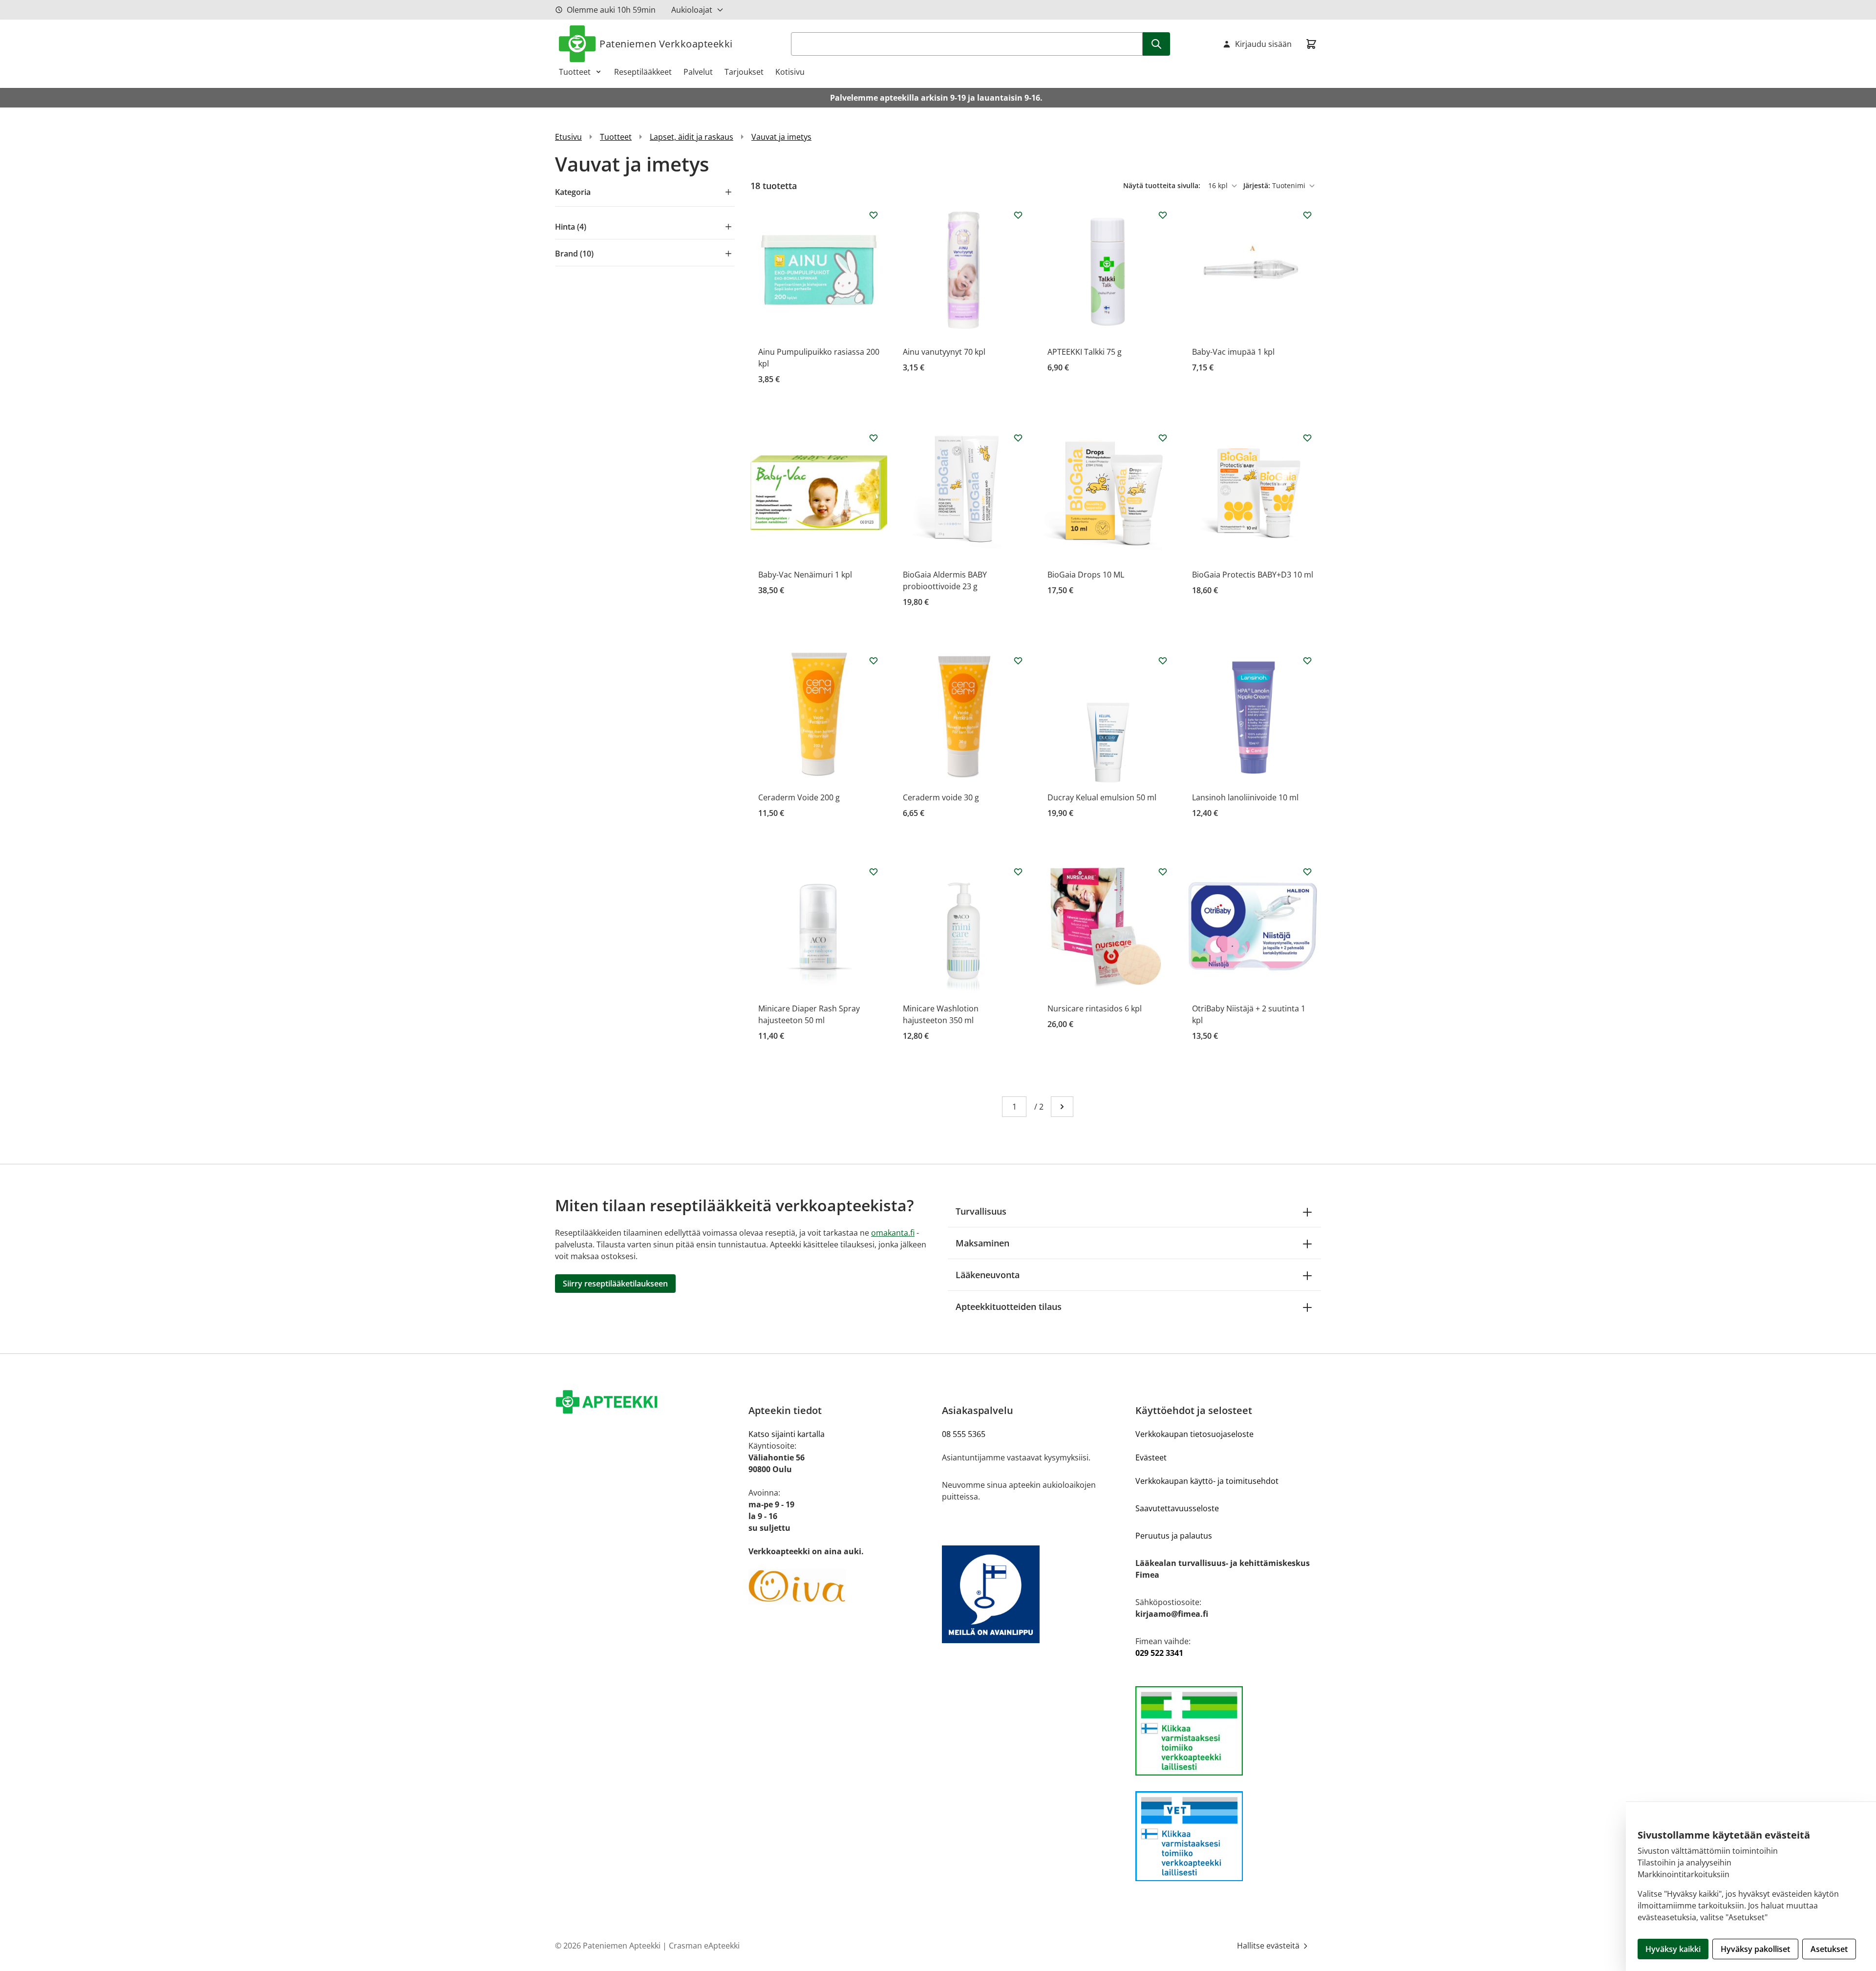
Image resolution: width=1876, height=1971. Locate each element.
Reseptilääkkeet (643, 72)
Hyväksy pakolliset (1755, 1949)
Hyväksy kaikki (1673, 1949)
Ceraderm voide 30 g (941, 797)
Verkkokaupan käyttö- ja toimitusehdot (1207, 1481)
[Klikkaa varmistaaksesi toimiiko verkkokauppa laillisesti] (1228, 1731)
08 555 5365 (964, 1434)
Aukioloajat (692, 10)
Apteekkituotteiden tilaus (1009, 1307)
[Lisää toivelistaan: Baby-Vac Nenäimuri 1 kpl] (874, 438)
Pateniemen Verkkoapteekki (666, 44)
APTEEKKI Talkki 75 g (1085, 352)
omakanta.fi (893, 1233)
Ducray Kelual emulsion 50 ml (1102, 797)
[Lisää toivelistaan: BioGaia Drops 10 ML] (1163, 438)
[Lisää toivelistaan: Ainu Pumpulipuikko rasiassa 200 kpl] (874, 215)
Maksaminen (982, 1243)
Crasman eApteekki (704, 1946)
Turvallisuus (981, 1211)
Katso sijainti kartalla (787, 1434)
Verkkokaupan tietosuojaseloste (1194, 1434)
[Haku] (1156, 44)
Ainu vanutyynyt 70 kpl (944, 352)
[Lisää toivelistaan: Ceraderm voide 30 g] (1018, 661)
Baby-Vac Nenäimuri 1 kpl (805, 575)
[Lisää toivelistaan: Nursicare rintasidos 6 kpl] (1163, 872)
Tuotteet (575, 72)
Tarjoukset (744, 72)
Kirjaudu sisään (1263, 44)
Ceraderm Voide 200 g (799, 797)
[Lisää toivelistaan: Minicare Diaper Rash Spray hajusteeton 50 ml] (874, 872)
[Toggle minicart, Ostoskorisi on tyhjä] (1311, 44)
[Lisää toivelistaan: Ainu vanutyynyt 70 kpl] (1018, 215)
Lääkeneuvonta (988, 1275)
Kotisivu (790, 72)
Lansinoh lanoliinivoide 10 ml (1245, 797)
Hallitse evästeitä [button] (1269, 1946)
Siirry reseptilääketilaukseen (615, 1284)
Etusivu (568, 137)
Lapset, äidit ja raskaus (692, 137)
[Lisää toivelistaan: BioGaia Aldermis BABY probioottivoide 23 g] (1018, 438)
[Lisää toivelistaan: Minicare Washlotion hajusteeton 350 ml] (1018, 872)
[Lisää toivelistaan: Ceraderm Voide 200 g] (874, 661)
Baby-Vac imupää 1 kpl (1233, 352)
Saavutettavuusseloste (1177, 1508)
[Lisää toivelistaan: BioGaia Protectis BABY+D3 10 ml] (1307, 438)
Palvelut (698, 72)
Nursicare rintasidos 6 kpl (1095, 1008)
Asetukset (1829, 1949)
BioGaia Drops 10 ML (1086, 575)
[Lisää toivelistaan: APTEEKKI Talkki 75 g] (1163, 215)
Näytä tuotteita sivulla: (1163, 185)
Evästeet (1151, 1457)
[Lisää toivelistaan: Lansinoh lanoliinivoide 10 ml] (1307, 661)
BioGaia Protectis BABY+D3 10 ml (1253, 575)
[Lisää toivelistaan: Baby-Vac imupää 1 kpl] (1307, 215)
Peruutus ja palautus (1174, 1536)
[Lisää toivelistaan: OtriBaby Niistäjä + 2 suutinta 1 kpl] (1307, 872)
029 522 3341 (1159, 1653)
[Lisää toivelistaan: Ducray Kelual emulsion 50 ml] (1163, 661)
